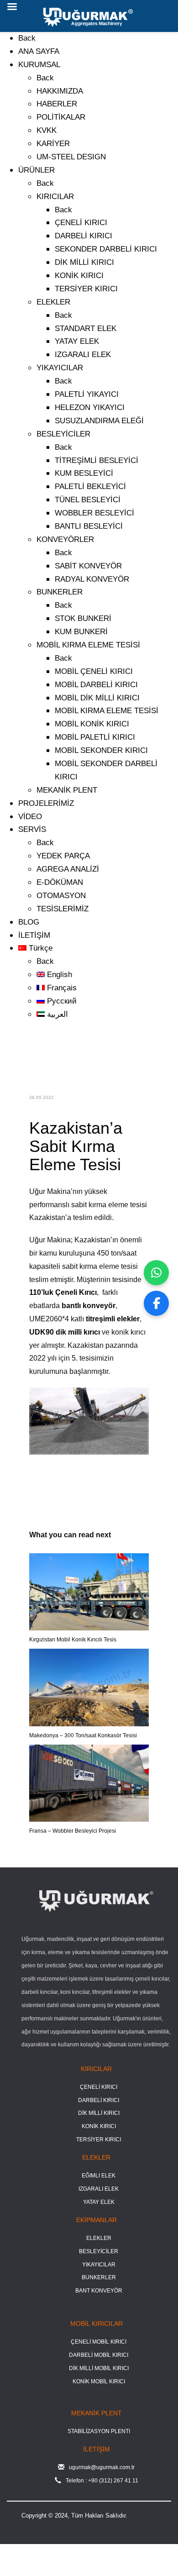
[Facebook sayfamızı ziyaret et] (156, 1303)
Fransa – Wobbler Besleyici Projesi (73, 1831)
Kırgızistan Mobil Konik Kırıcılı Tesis (73, 1640)
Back (27, 38)
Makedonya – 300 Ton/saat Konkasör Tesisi (83, 1735)
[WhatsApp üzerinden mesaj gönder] (156, 1273)
